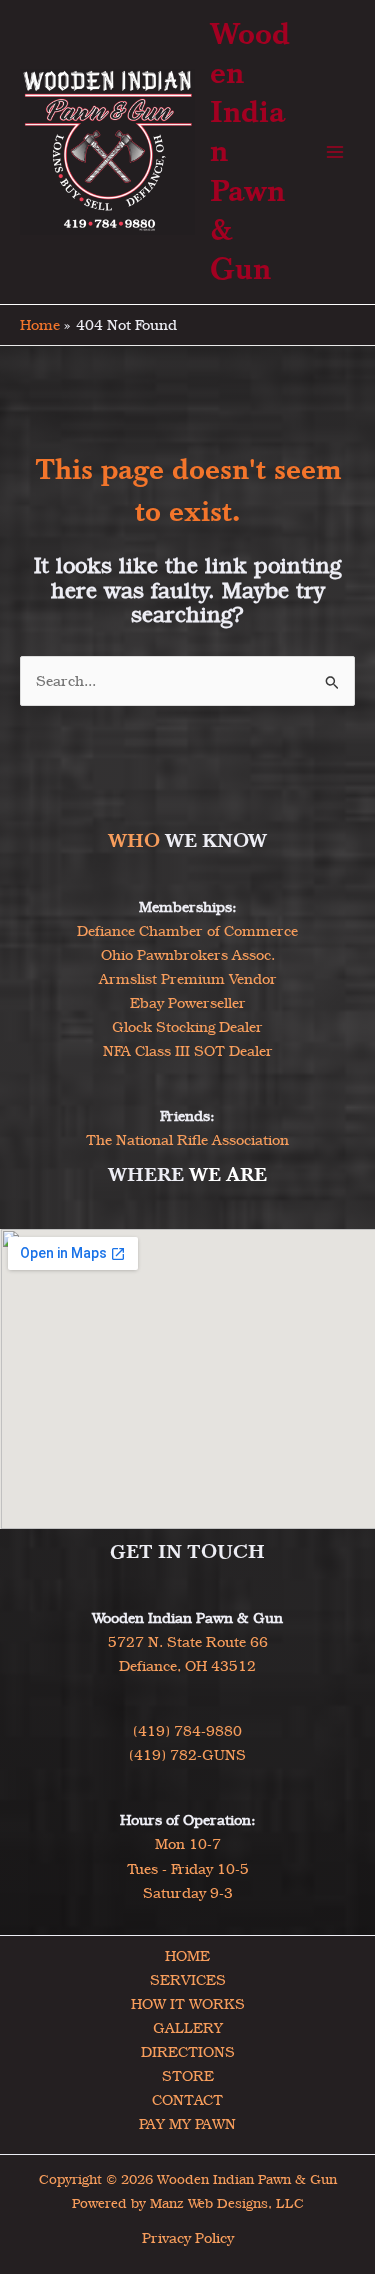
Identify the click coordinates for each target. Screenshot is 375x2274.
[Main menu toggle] (335, 152)
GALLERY (188, 2028)
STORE (188, 2076)
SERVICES (188, 1980)
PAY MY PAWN (187, 2124)
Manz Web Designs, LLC (227, 2203)
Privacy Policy (188, 2238)
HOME (187, 1956)
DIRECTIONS (188, 2052)
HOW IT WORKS (188, 2004)
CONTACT (187, 2100)
